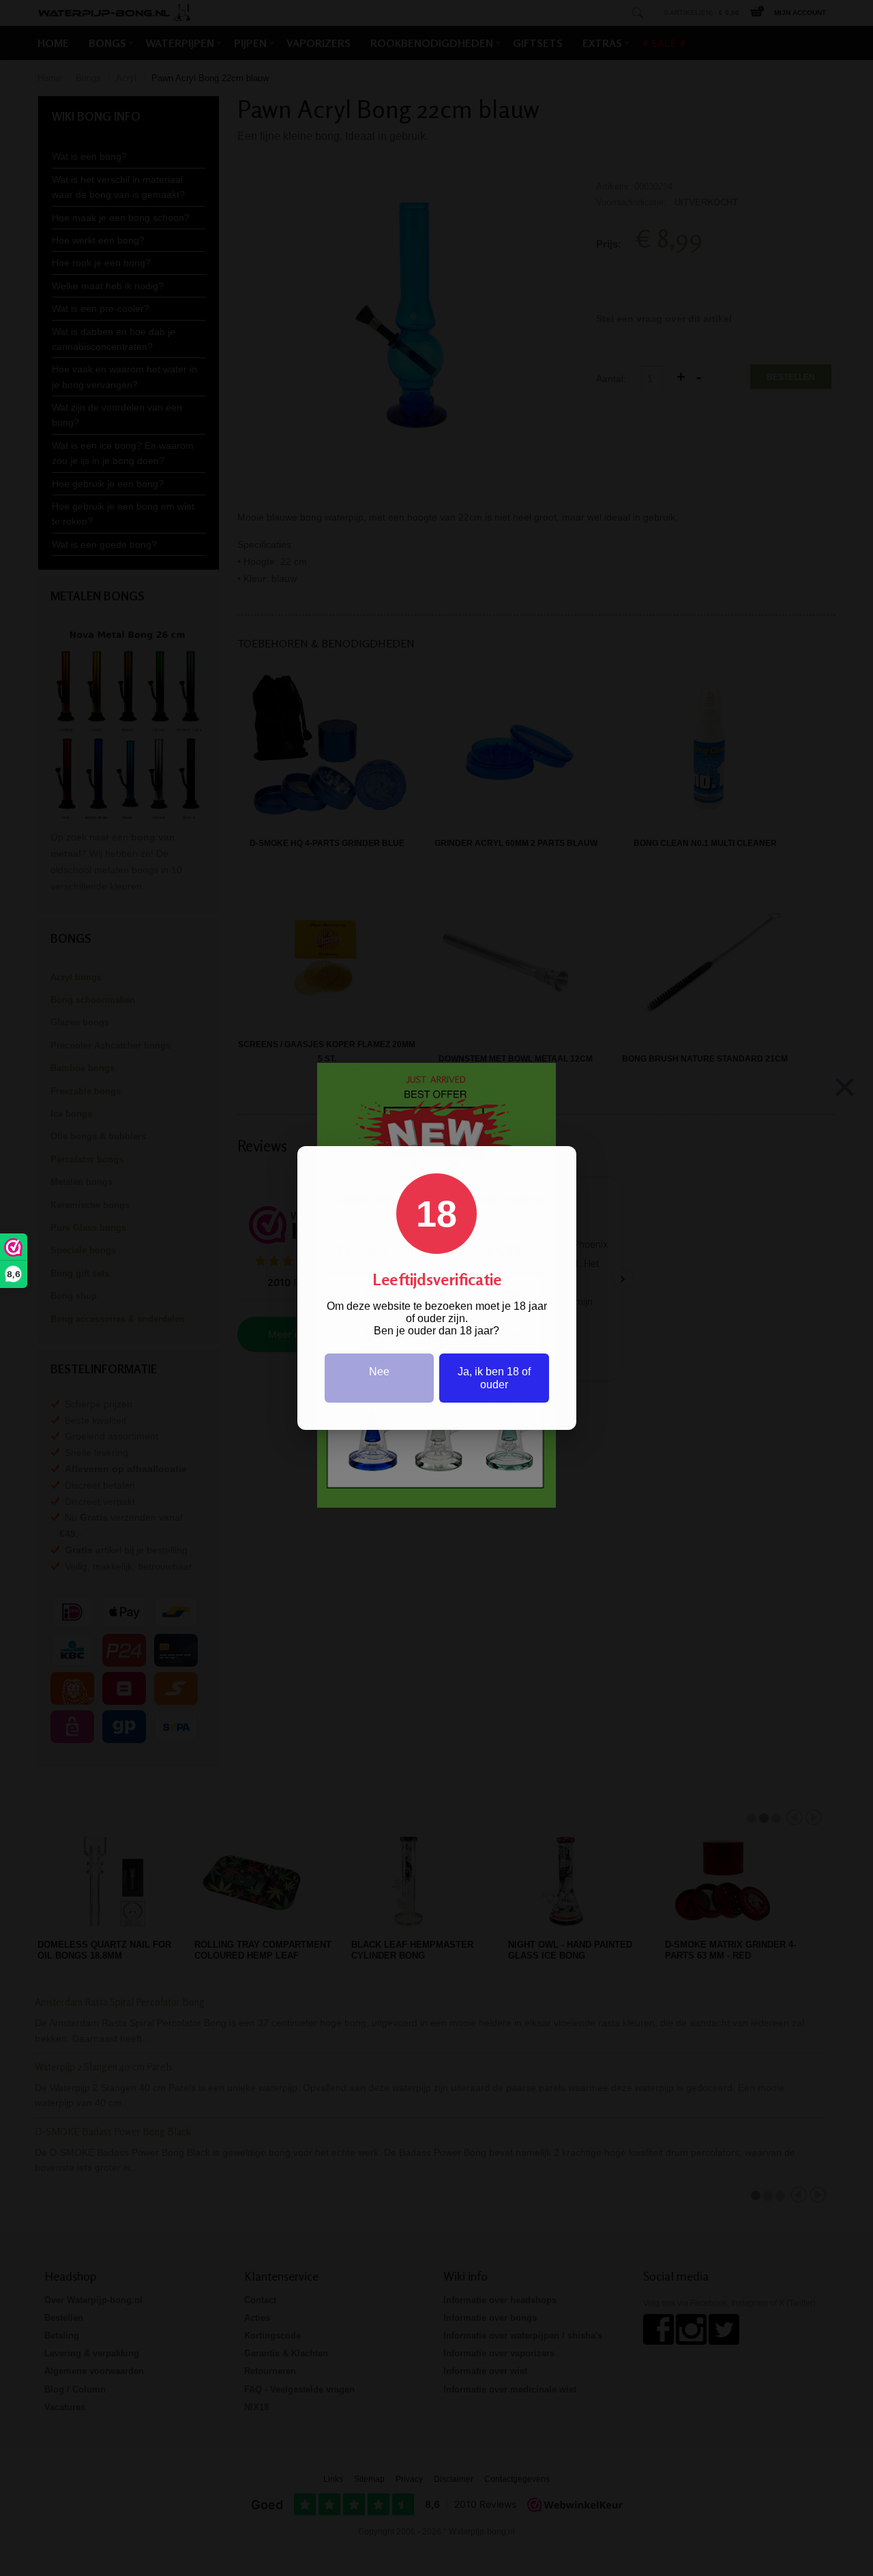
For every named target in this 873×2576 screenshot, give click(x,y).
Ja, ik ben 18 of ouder (494, 1378)
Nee (379, 1372)
